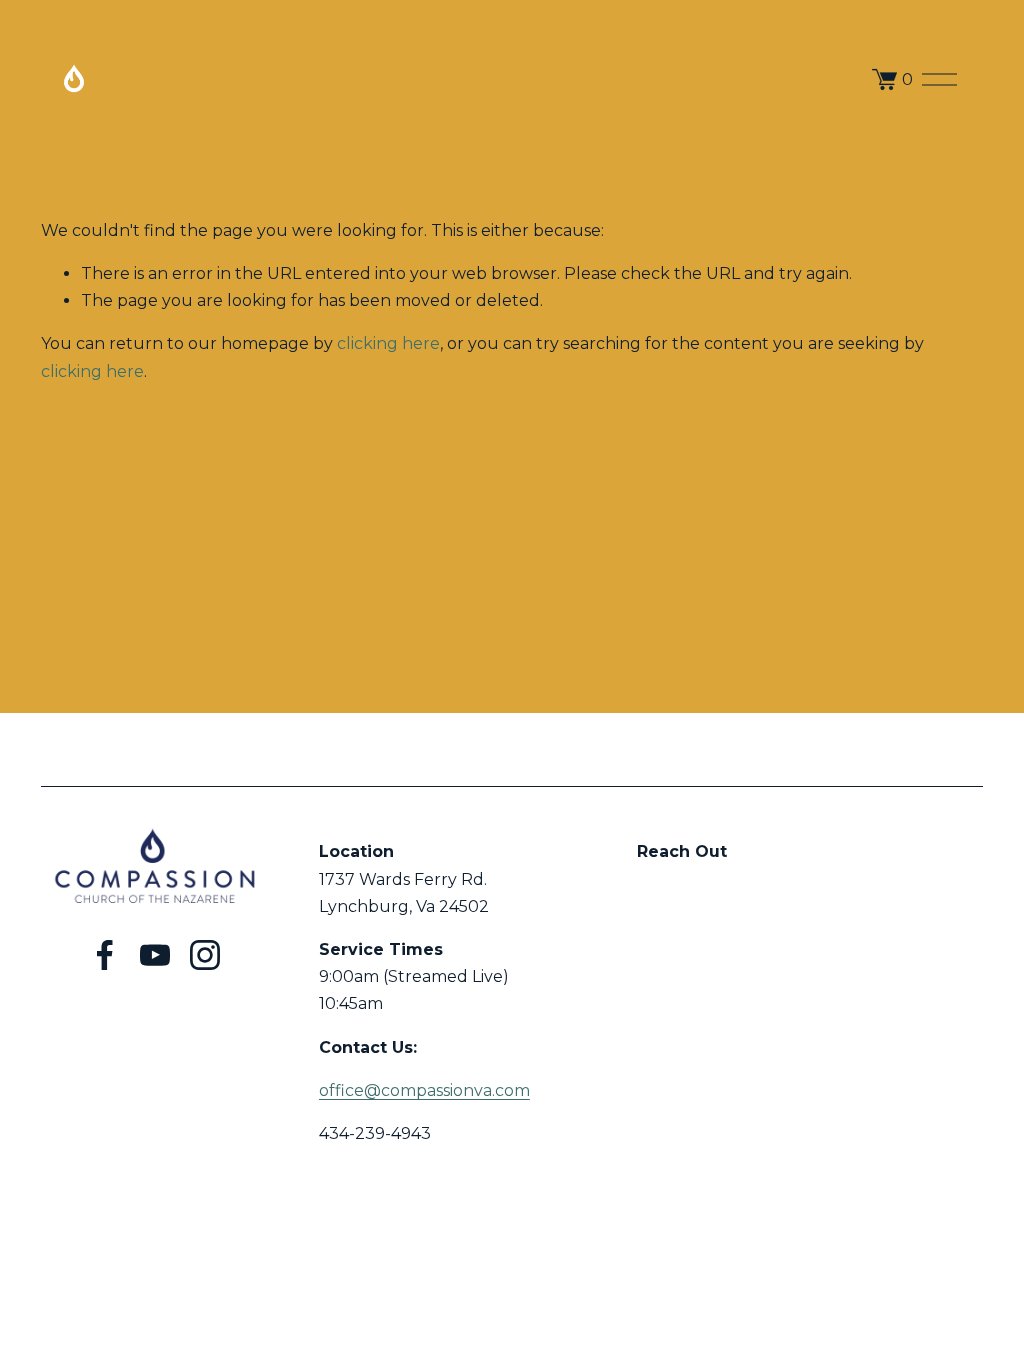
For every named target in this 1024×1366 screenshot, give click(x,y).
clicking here (388, 343)
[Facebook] (105, 955)
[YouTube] (155, 955)
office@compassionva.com (424, 1090)
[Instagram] (205, 955)
